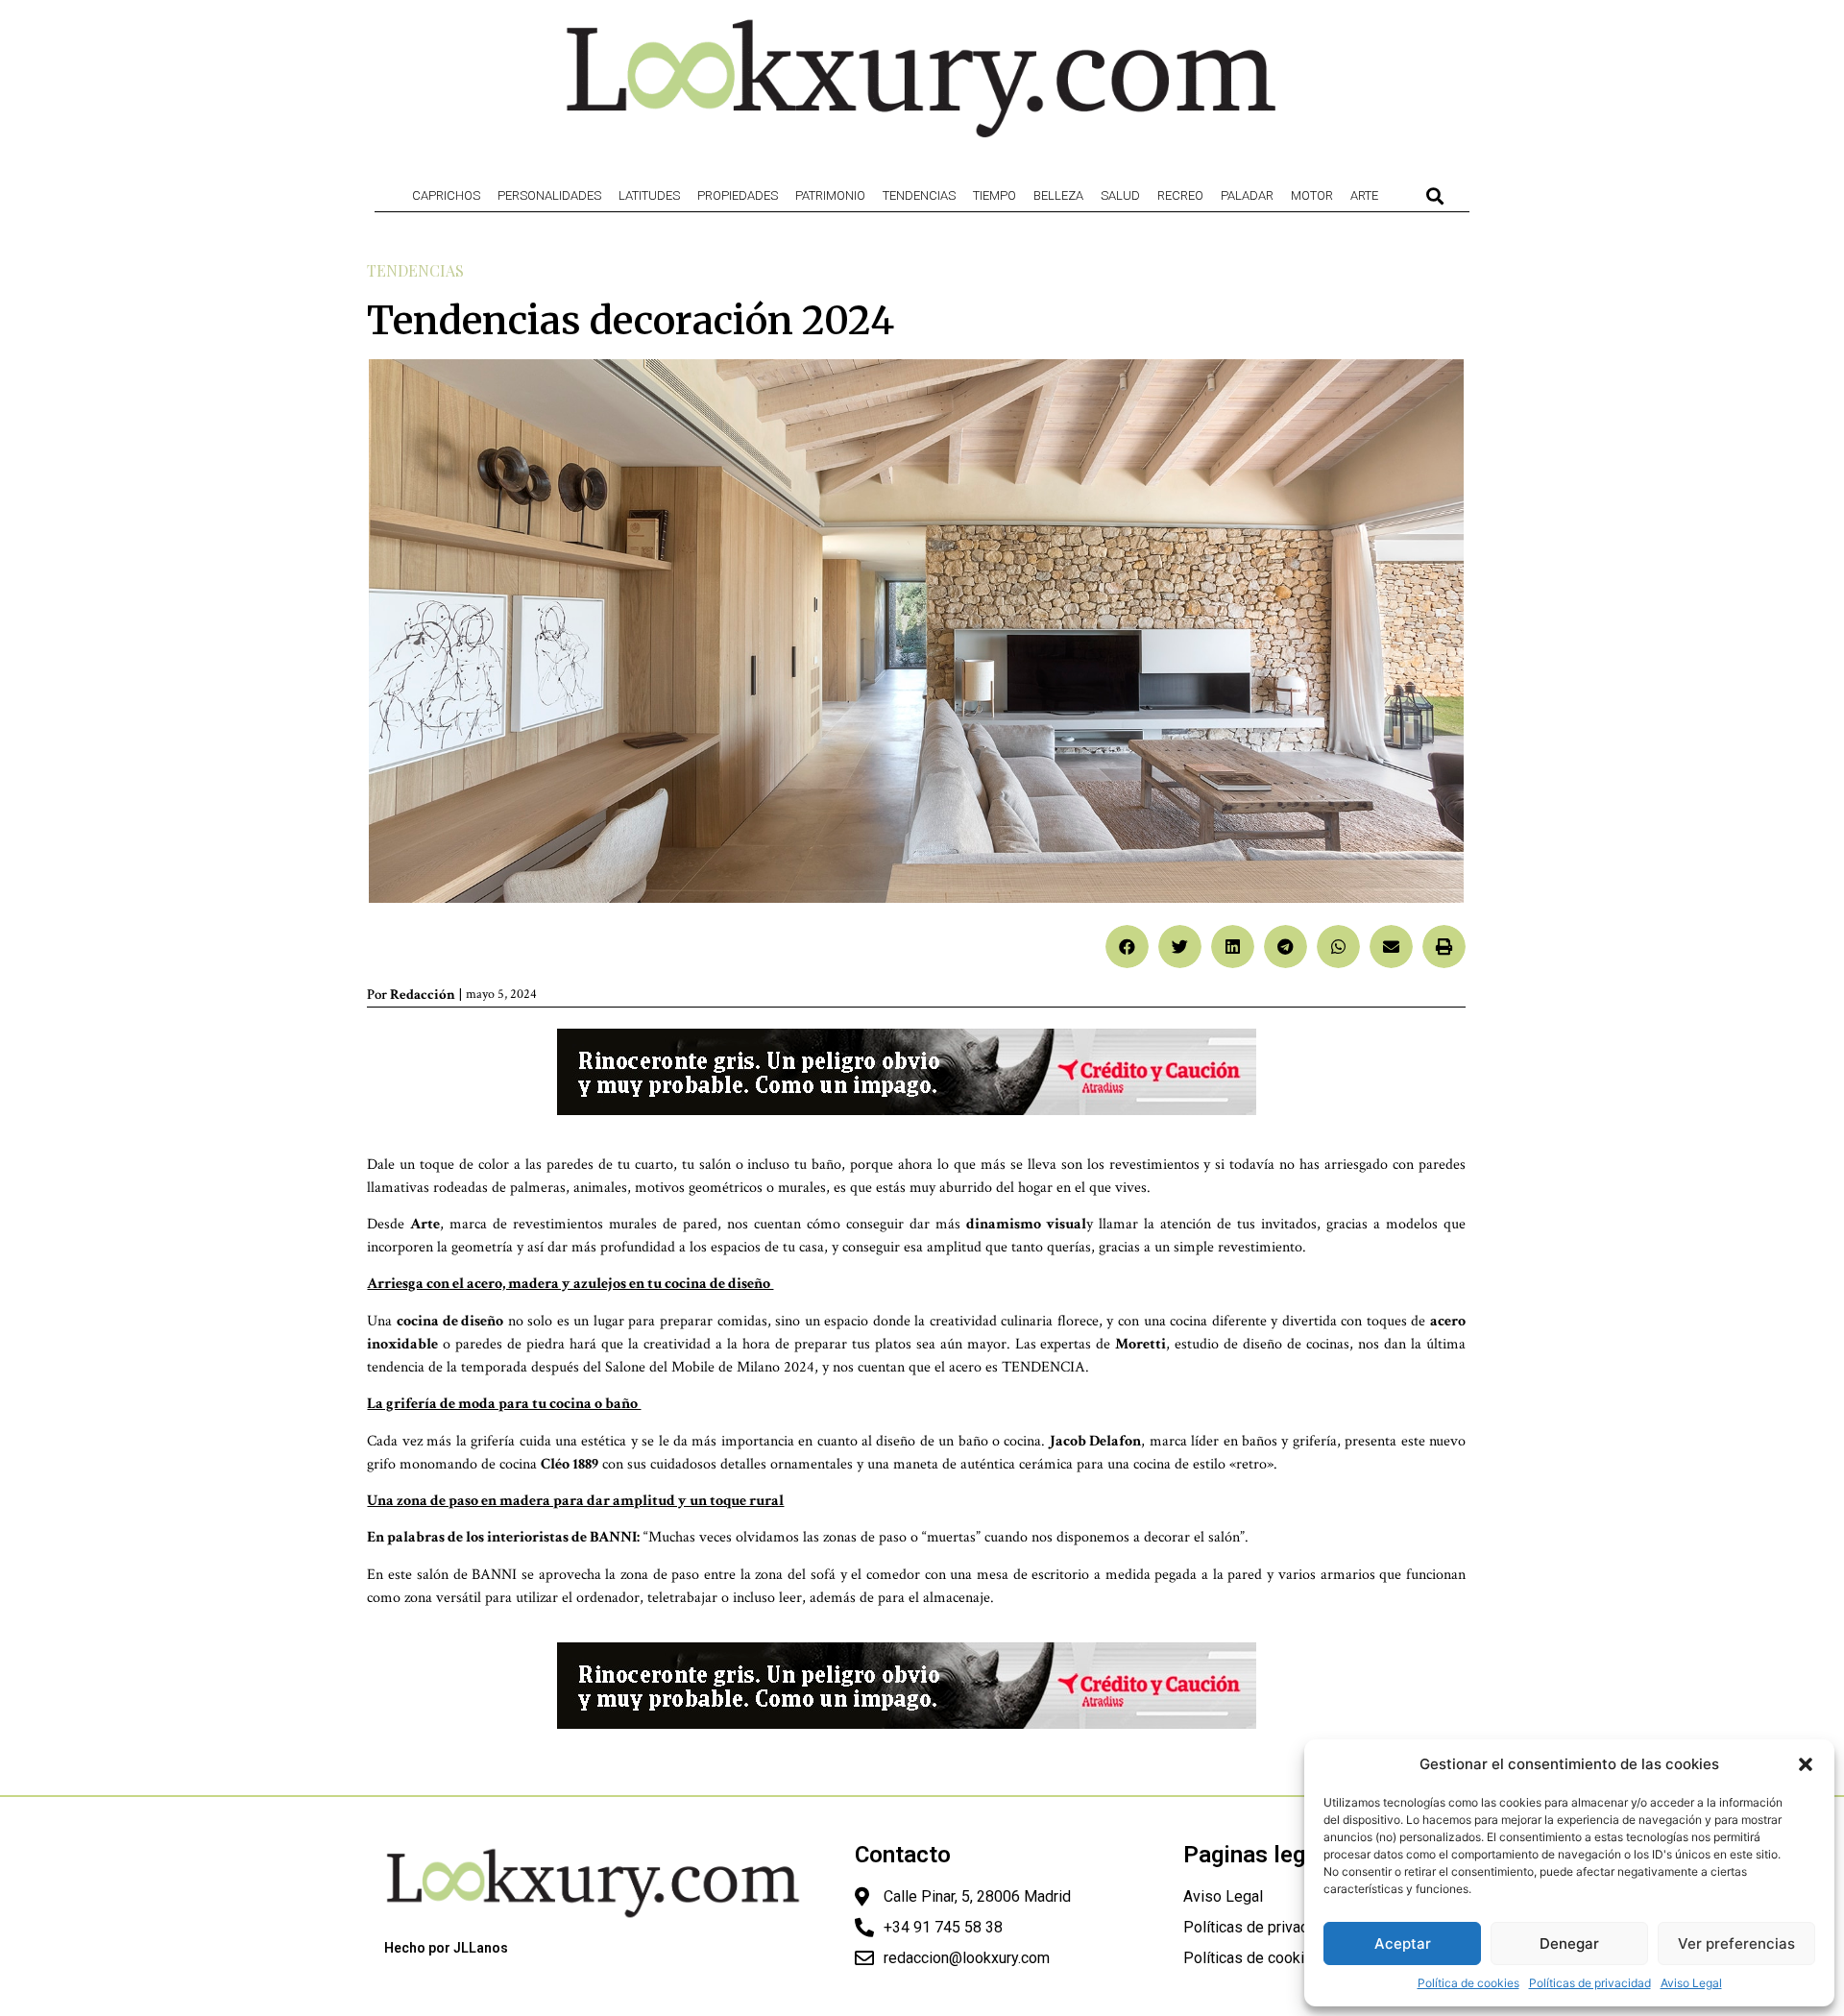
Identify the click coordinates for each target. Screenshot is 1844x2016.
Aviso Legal (1691, 1983)
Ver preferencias (1736, 1943)
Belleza (1058, 195)
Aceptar (1403, 1943)
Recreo (1180, 195)
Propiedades (738, 195)
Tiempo (995, 195)
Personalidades (549, 195)
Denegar (1569, 1943)
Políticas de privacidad (1590, 1983)
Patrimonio (830, 195)
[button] (1806, 1764)
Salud (1120, 195)
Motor (1312, 195)
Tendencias (919, 195)
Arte (1364, 195)
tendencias (415, 270)
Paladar (1247, 195)
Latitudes (649, 195)
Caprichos (446, 195)
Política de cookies (1468, 1983)
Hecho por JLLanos (446, 1948)
